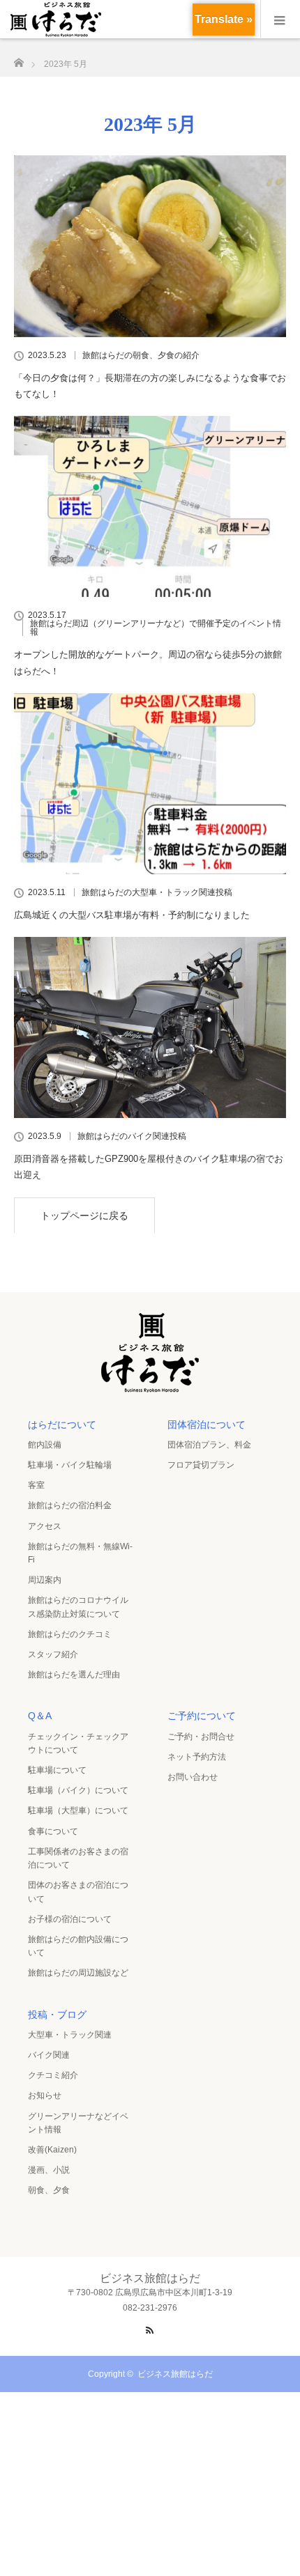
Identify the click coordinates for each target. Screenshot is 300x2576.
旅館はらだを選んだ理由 (74, 1675)
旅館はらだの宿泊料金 (70, 1505)
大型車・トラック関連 (70, 2035)
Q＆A (40, 1716)
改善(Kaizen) (52, 2150)
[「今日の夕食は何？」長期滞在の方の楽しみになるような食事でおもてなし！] (150, 246)
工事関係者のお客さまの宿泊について (78, 1858)
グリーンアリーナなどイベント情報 (78, 2123)
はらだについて (62, 1425)
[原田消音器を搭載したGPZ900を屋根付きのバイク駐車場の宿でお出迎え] (150, 1027)
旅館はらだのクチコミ (70, 1634)
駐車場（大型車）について (78, 1810)
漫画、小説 (49, 2170)
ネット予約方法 (197, 1757)
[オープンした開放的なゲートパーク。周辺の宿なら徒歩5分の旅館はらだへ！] (150, 506)
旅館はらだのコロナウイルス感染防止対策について (78, 1607)
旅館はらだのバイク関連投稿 (132, 1136)
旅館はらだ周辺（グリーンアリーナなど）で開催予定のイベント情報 (156, 628)
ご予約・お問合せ (201, 1737)
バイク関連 (49, 2055)
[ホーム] (18, 59)
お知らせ (45, 2095)
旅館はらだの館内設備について (78, 1946)
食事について (53, 1831)
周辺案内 (45, 1580)
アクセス (45, 1526)
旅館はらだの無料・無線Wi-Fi (80, 1553)
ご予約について (202, 1716)
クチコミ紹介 (53, 2075)
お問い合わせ (193, 1777)
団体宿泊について (207, 1425)
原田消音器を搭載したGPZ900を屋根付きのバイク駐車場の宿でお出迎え (149, 1167)
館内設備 (45, 1445)
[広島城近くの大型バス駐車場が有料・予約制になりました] (150, 784)
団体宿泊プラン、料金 (209, 1445)
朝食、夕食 (49, 2190)
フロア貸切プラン (201, 1465)
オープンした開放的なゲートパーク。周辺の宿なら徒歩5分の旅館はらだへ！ (148, 662)
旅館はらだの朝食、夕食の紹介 (141, 355)
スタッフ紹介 (53, 1654)
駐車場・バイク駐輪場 (70, 1465)
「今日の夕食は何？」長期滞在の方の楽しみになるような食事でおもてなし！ (150, 386)
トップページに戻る (84, 1216)
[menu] (280, 20)
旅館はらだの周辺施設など (78, 1973)
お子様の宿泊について (70, 1919)
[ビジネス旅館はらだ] (150, 1388)
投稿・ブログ (57, 2015)
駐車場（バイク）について (78, 1790)
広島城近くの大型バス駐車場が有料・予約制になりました (132, 915)
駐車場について (57, 1770)
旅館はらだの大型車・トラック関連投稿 (157, 892)
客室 (36, 1485)
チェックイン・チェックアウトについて (78, 1743)
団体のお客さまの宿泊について (78, 1892)
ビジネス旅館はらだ (175, 2374)
